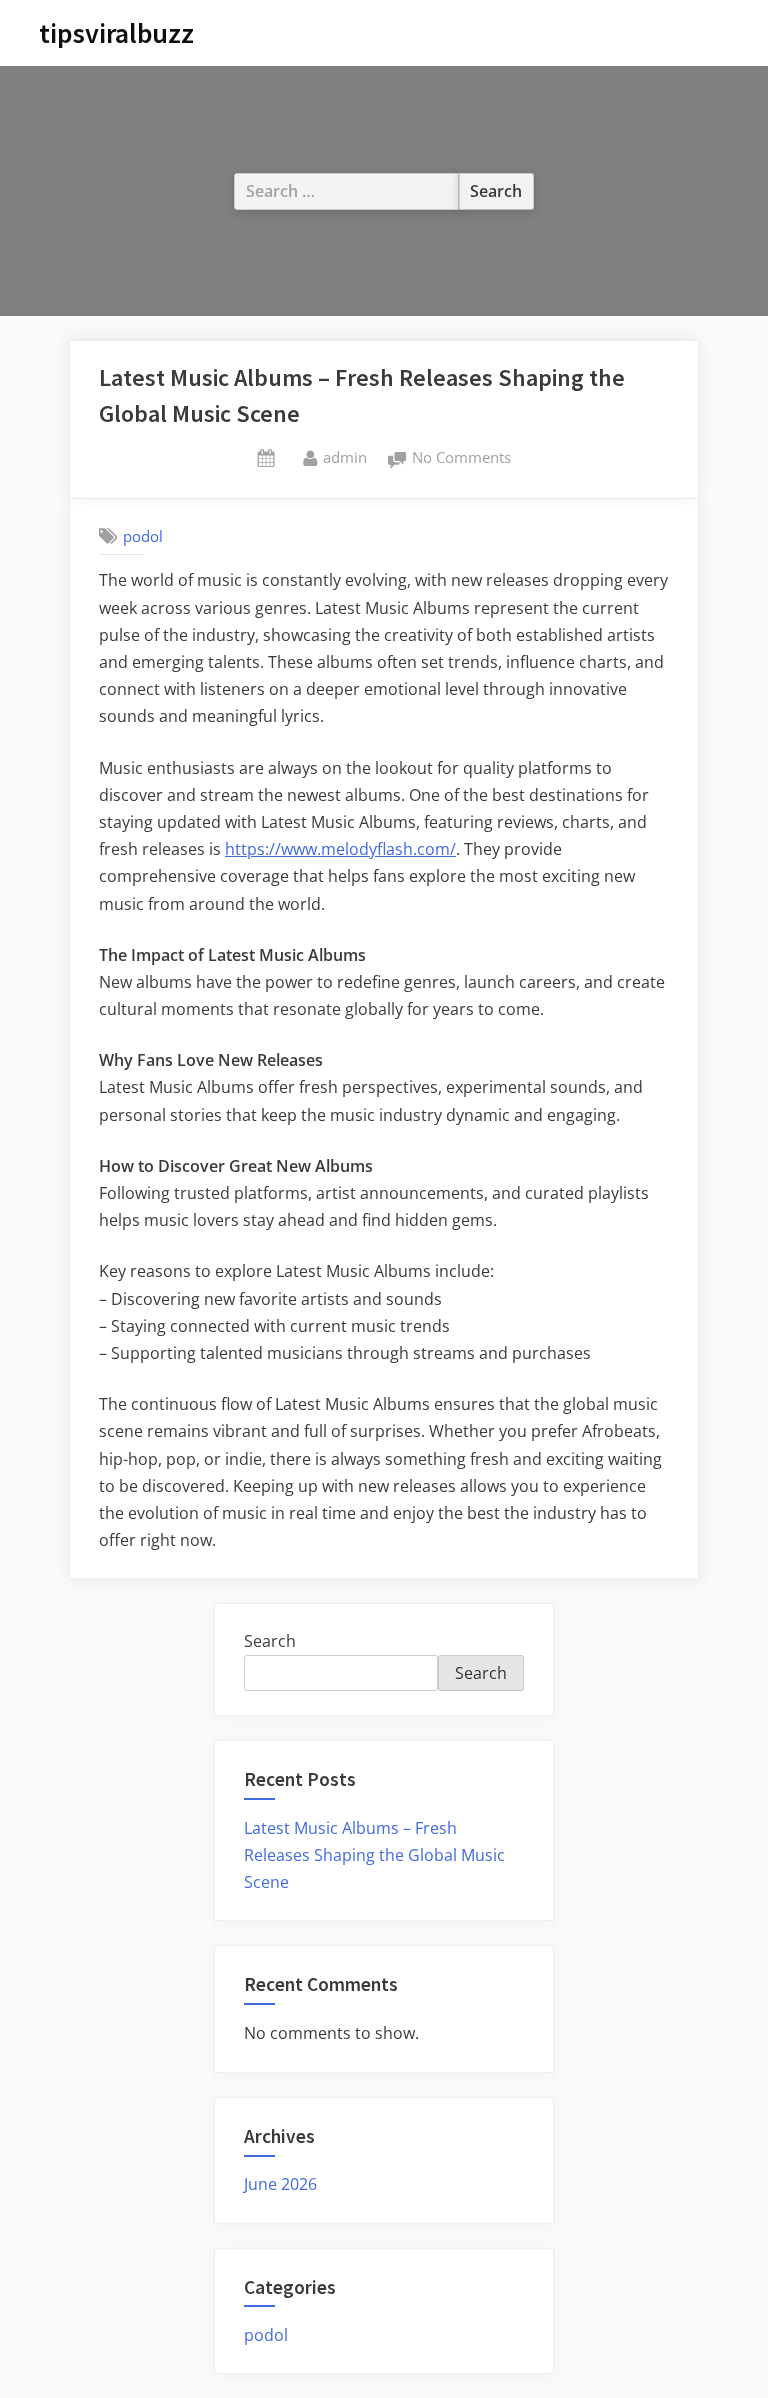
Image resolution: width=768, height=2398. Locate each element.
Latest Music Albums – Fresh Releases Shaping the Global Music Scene (374, 1855)
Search (270, 1641)
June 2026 (280, 2184)
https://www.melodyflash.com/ (340, 849)
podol (143, 536)
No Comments (461, 459)
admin (345, 456)
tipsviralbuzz (116, 33)
